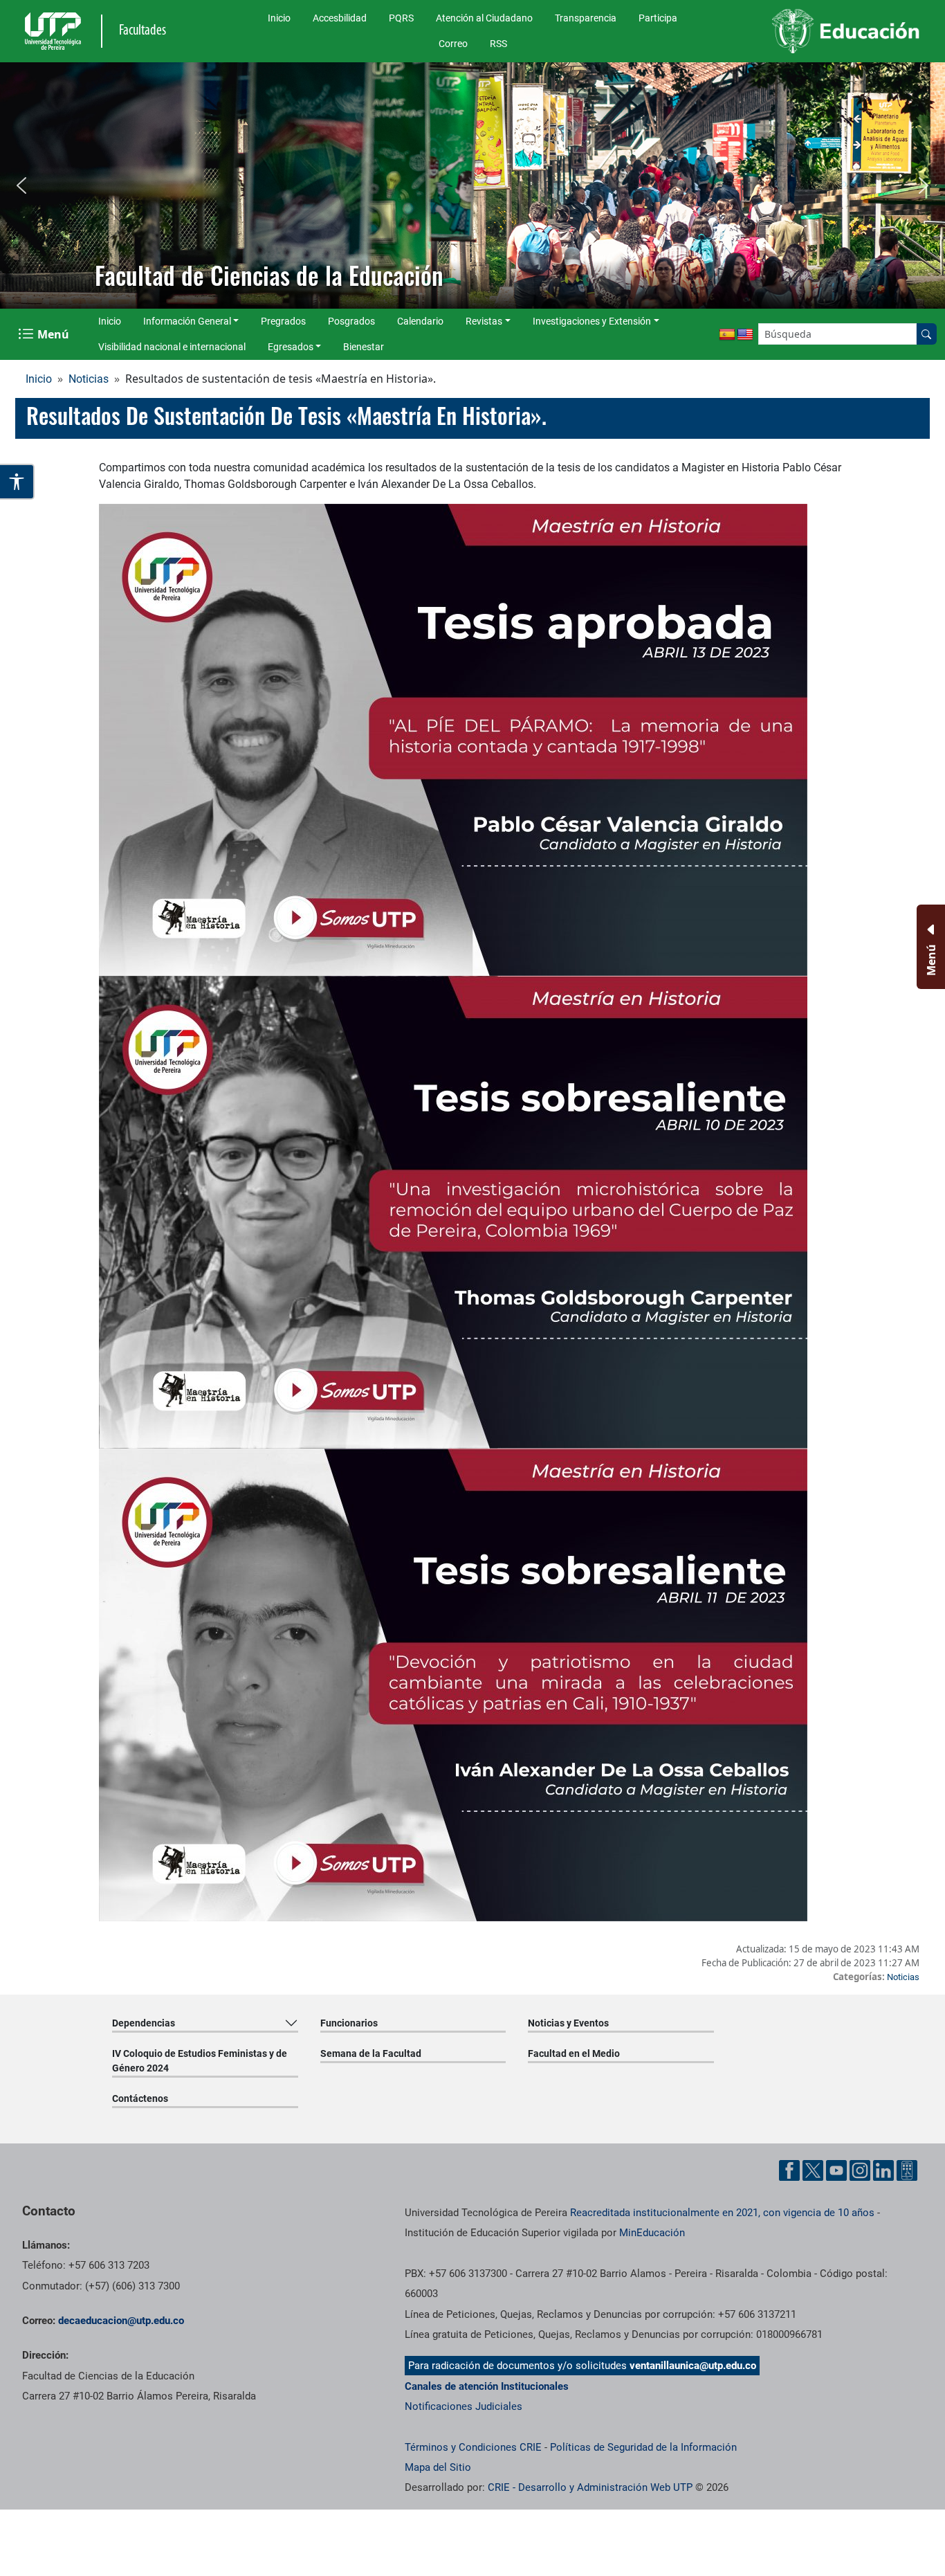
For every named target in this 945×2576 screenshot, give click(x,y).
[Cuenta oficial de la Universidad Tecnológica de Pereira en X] (813, 2170)
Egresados (291, 347)
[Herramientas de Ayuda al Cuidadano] (907, 2170)
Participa (658, 18)
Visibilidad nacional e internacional (172, 347)
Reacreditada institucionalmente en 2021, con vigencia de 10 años (722, 2213)
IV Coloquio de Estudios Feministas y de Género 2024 (200, 2061)
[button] (21, 185)
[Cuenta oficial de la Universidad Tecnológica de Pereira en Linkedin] (883, 2170)
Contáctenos (140, 2098)
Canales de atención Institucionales (487, 2386)
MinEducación (652, 2233)
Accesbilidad (340, 18)
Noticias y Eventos (568, 2023)
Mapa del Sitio (438, 2467)
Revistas (484, 321)
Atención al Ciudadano (484, 18)
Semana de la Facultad (371, 2053)
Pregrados (283, 321)
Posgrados (351, 321)
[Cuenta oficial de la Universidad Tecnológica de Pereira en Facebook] (789, 2170)
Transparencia (586, 18)
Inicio (279, 18)
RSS (498, 44)
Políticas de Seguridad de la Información (643, 2447)
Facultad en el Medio (574, 2053)
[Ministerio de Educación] (821, 31)
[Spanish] (727, 335)
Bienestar (364, 347)
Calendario (420, 321)
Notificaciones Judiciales (464, 2406)
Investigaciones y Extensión (592, 321)
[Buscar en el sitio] (926, 334)
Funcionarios (349, 2023)
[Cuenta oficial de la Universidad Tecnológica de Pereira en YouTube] (836, 2170)
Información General (187, 321)
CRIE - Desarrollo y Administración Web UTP (590, 2487)
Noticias (89, 379)
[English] (745, 335)
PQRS (401, 18)
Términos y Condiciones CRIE (473, 2447)
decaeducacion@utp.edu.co (121, 2321)
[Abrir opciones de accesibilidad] (17, 482)
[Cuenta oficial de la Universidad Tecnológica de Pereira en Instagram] (860, 2170)
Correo (453, 44)
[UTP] (55, 31)
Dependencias (144, 2023)
